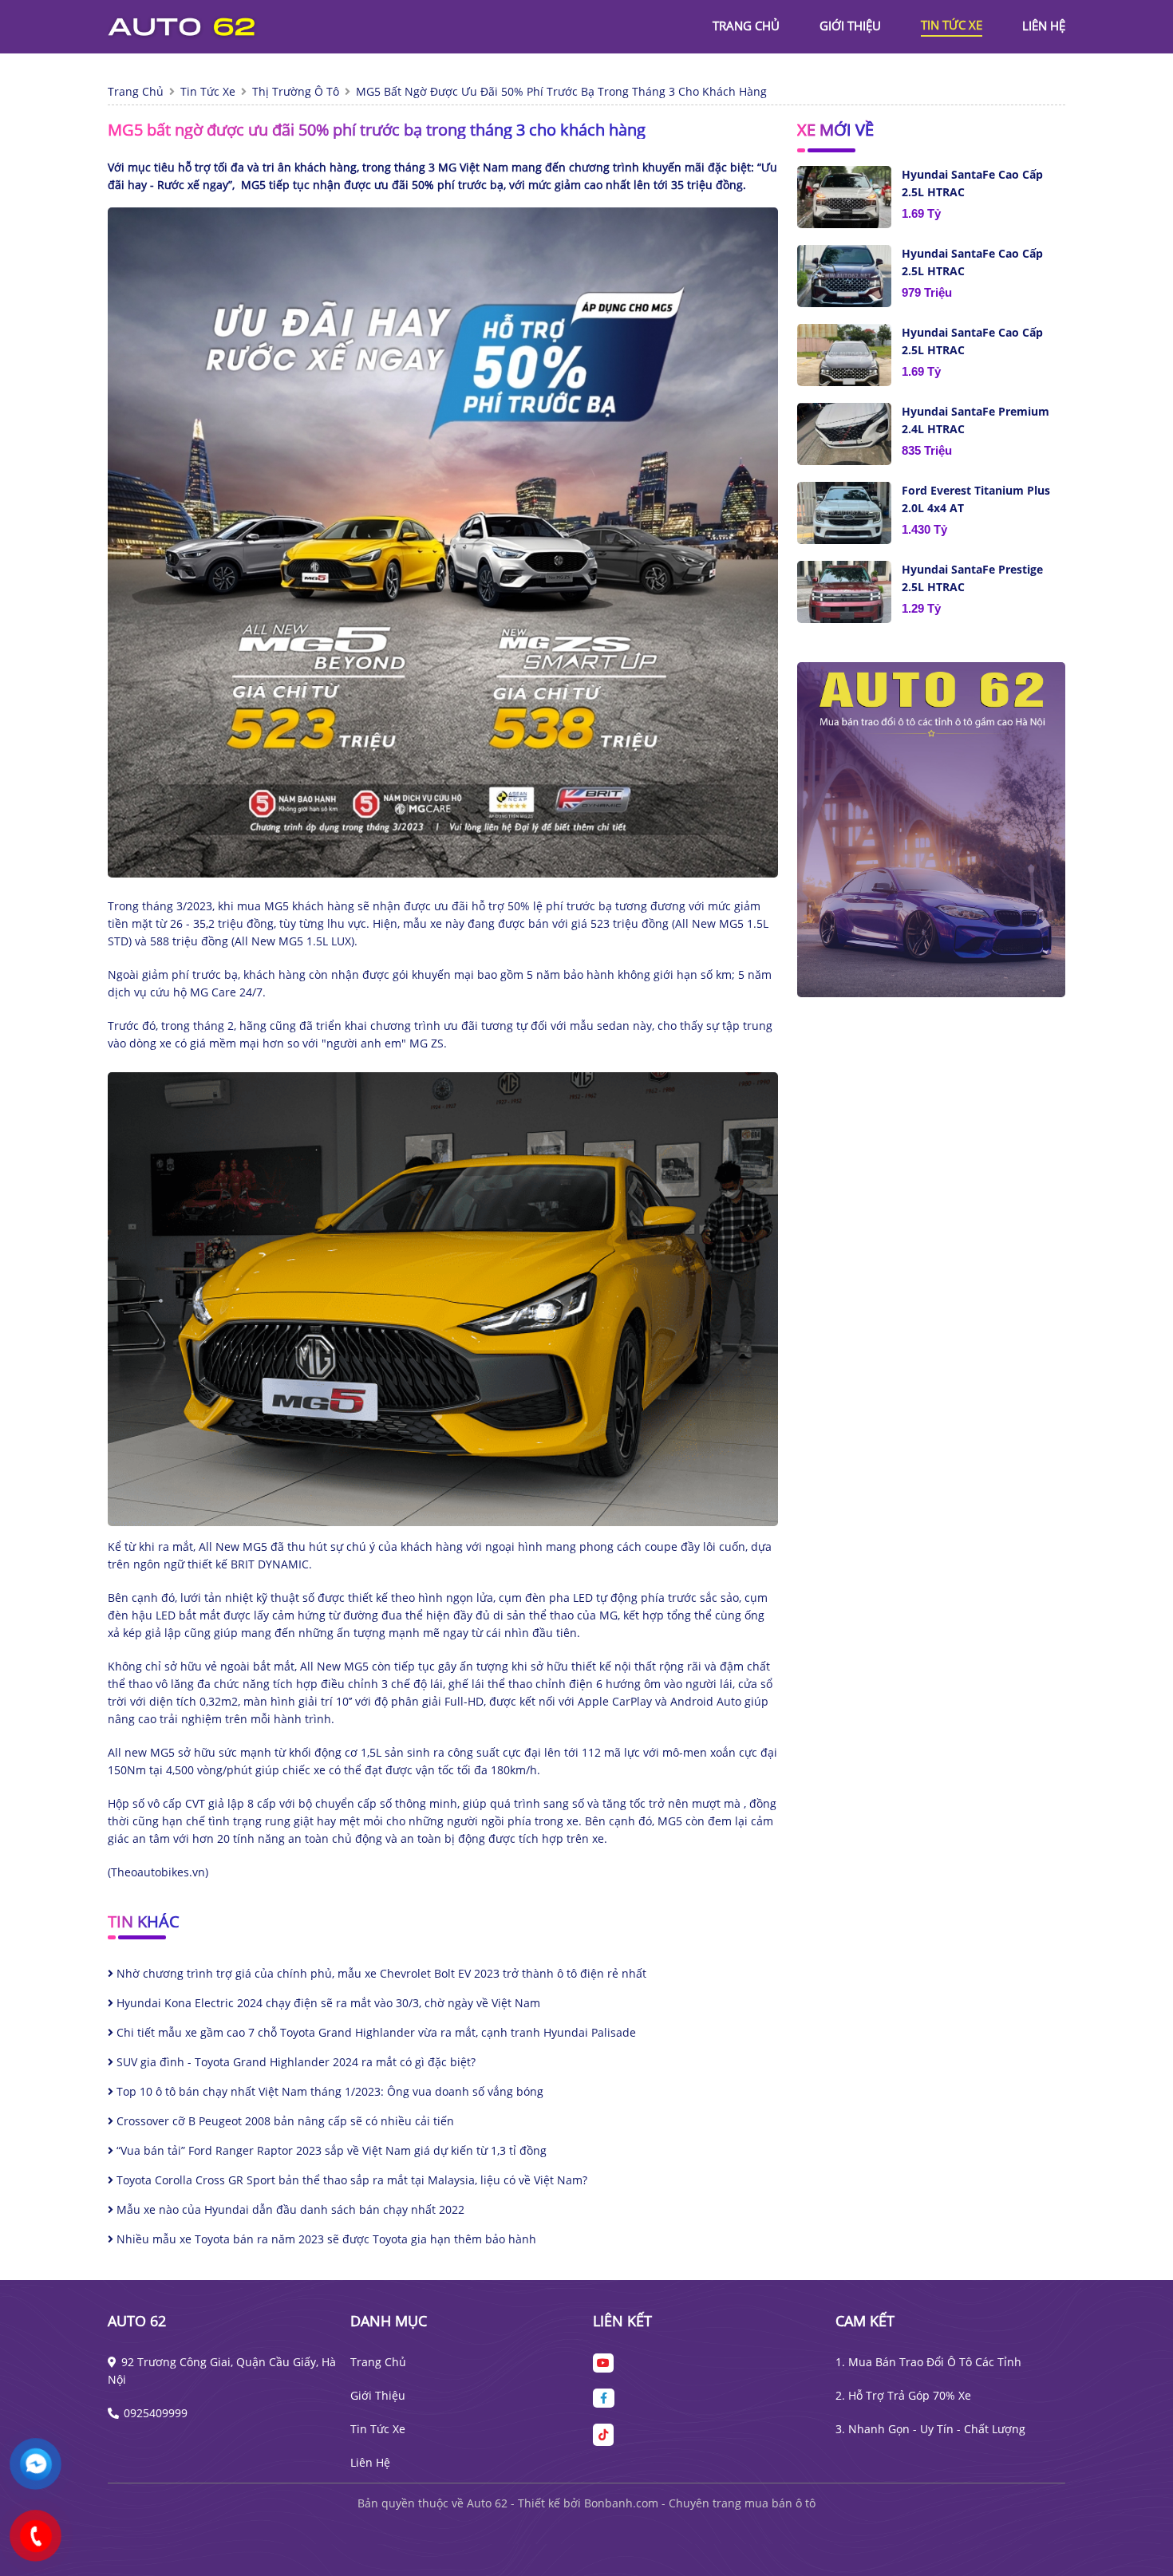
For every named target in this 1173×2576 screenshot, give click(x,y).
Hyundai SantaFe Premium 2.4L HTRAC (976, 420)
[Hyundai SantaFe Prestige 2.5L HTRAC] (844, 592)
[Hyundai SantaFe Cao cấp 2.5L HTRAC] (844, 197)
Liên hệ (370, 2462)
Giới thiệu (378, 2395)
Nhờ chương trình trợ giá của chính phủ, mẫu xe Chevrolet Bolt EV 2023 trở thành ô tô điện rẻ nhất (380, 1973)
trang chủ (746, 26)
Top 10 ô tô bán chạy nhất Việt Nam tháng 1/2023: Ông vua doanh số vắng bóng (328, 2091)
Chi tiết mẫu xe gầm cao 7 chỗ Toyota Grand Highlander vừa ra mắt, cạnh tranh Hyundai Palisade (375, 2032)
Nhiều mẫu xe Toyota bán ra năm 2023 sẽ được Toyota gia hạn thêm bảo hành (325, 2239)
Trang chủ (378, 2362)
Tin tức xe (378, 2429)
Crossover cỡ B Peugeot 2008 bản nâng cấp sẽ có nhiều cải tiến (284, 2121)
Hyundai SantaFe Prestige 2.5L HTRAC (972, 578)
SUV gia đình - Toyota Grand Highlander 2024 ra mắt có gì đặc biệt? (294, 2062)
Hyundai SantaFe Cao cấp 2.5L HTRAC (972, 183)
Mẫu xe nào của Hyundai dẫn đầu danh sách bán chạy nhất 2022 (289, 2209)
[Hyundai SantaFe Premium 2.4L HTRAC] (844, 434)
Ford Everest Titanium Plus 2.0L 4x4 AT (976, 499)
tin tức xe (952, 25)
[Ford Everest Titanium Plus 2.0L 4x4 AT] (844, 513)
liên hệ (1044, 26)
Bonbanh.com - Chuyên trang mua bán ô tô (700, 2503)
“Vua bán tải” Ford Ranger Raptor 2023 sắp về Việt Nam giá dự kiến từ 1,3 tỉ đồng (330, 2150)
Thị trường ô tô (296, 91)
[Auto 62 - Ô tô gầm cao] (195, 25)
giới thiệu (850, 26)
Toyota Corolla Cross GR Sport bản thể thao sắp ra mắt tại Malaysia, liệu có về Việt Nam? (350, 2180)
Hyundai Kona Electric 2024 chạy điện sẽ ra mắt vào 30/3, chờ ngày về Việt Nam (327, 2003)
